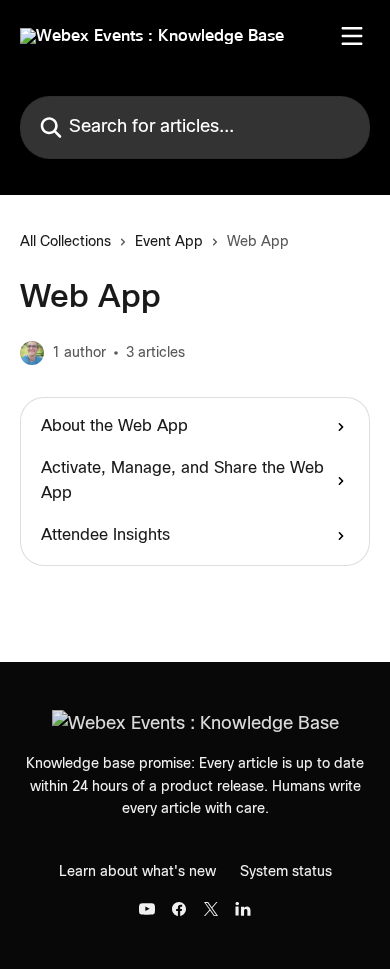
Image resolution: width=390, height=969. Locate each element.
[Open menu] (352, 36)
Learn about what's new (137, 872)
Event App (169, 242)
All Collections (65, 242)
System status (286, 872)
